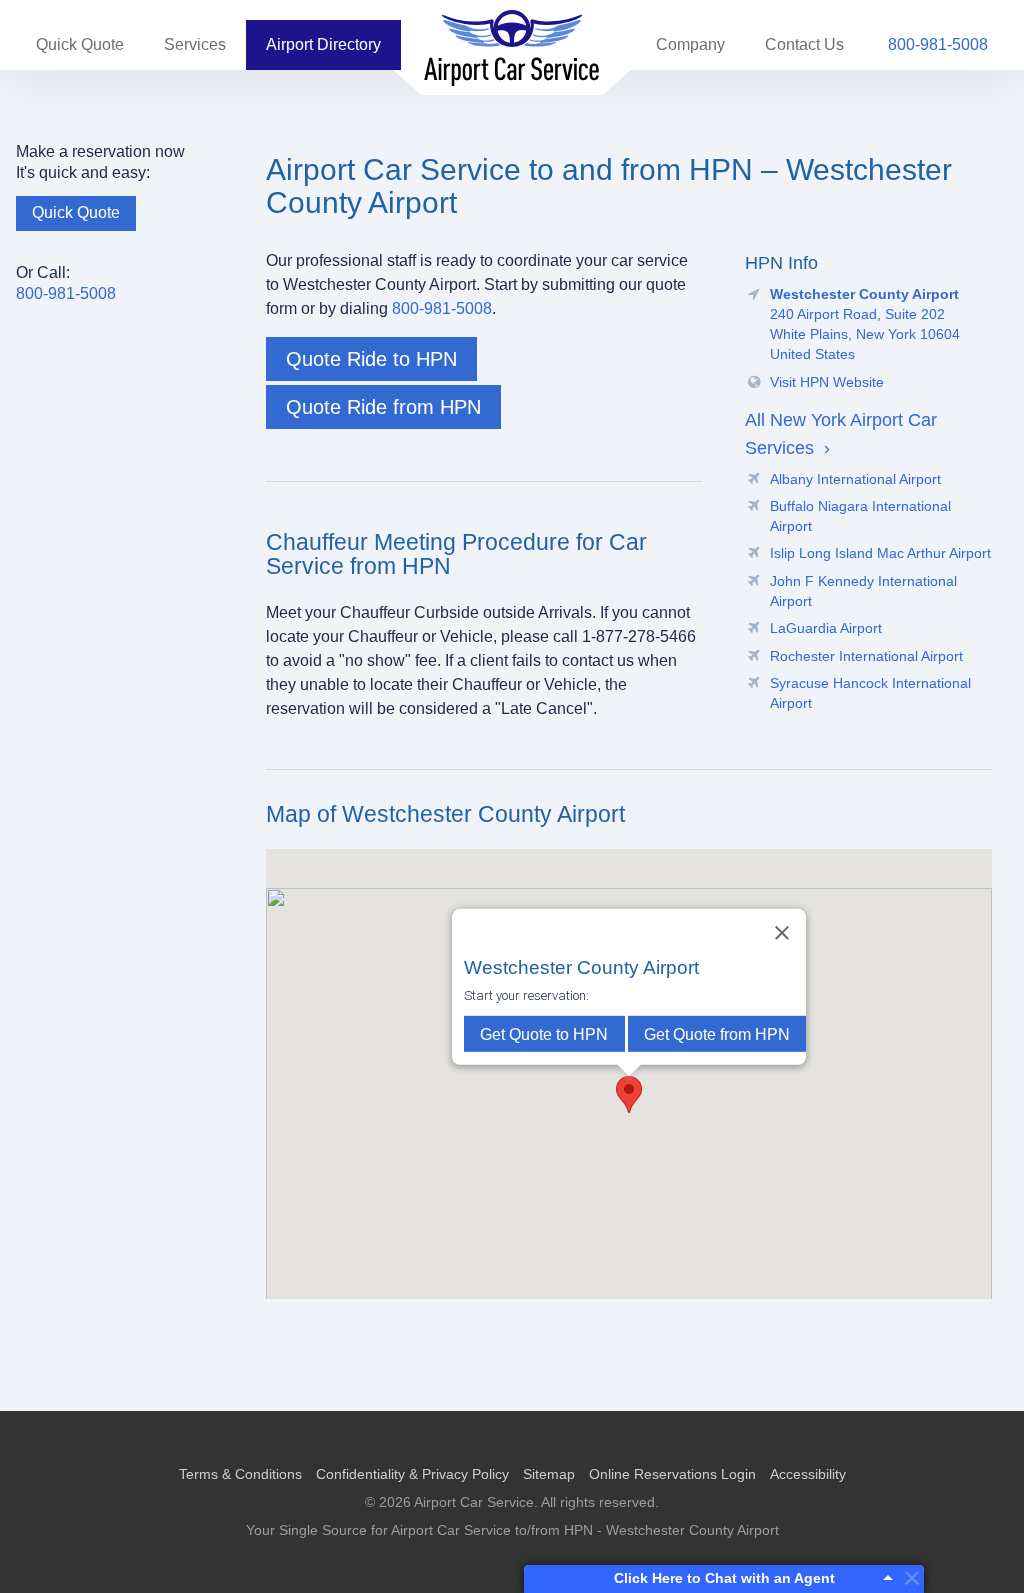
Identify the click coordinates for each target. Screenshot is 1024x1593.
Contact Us (804, 44)
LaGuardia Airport (826, 628)
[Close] (782, 933)
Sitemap (549, 1474)
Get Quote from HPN (717, 1034)
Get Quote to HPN (544, 1034)
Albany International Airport (855, 479)
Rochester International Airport (866, 656)
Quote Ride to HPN (371, 359)
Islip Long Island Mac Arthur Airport (880, 553)
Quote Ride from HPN (383, 407)
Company (690, 44)
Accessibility (808, 1474)
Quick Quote (80, 44)
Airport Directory (323, 44)
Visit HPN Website (827, 382)
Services (195, 44)
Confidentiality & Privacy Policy (412, 1474)
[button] (629, 1094)
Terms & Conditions (240, 1474)
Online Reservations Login (672, 1474)
